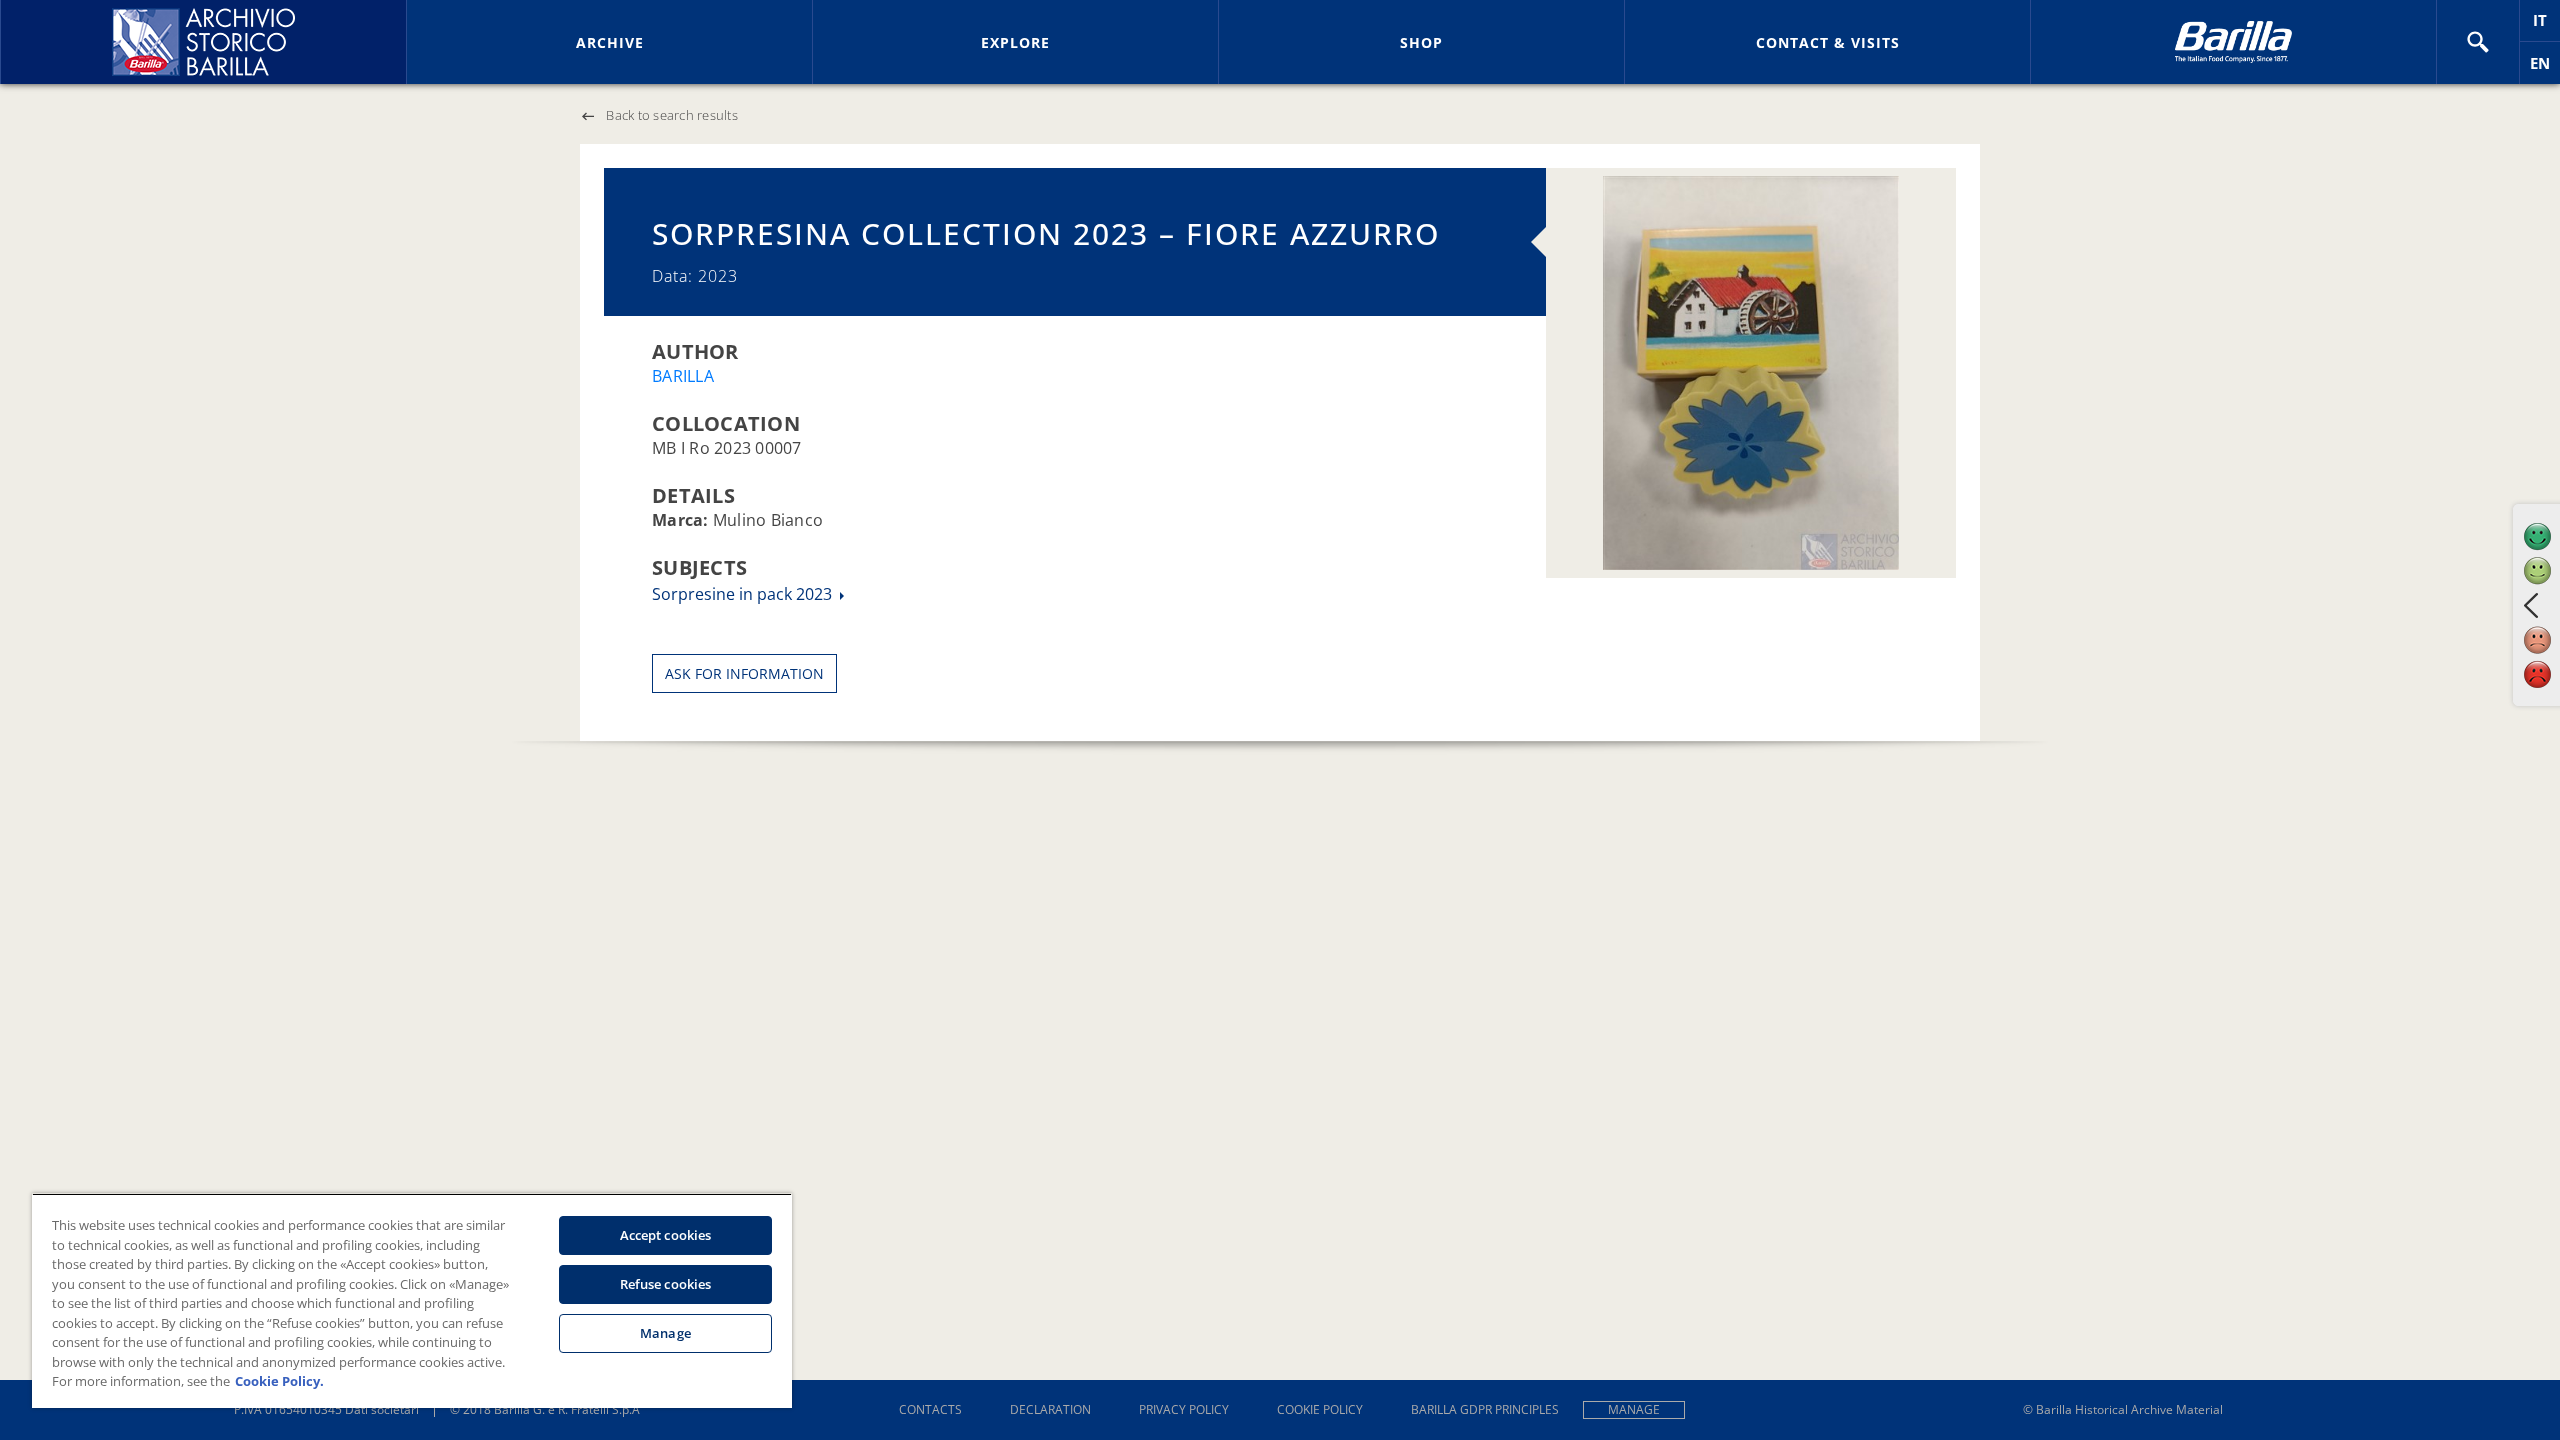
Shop (1421, 42)
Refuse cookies (666, 1284)
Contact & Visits (1828, 42)
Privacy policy (1184, 1409)
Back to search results (672, 115)
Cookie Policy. (279, 1381)
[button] (2478, 42)
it (2546, 25)
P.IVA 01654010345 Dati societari (326, 1409)
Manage (1634, 1409)
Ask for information (744, 673)
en (2545, 68)
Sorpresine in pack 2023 (744, 594)
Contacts (930, 1409)
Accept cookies (666, 1235)
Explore (1015, 42)
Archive (610, 42)
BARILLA (683, 376)
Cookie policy (1320, 1409)
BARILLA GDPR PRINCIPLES (1485, 1409)
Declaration (1050, 1409)
